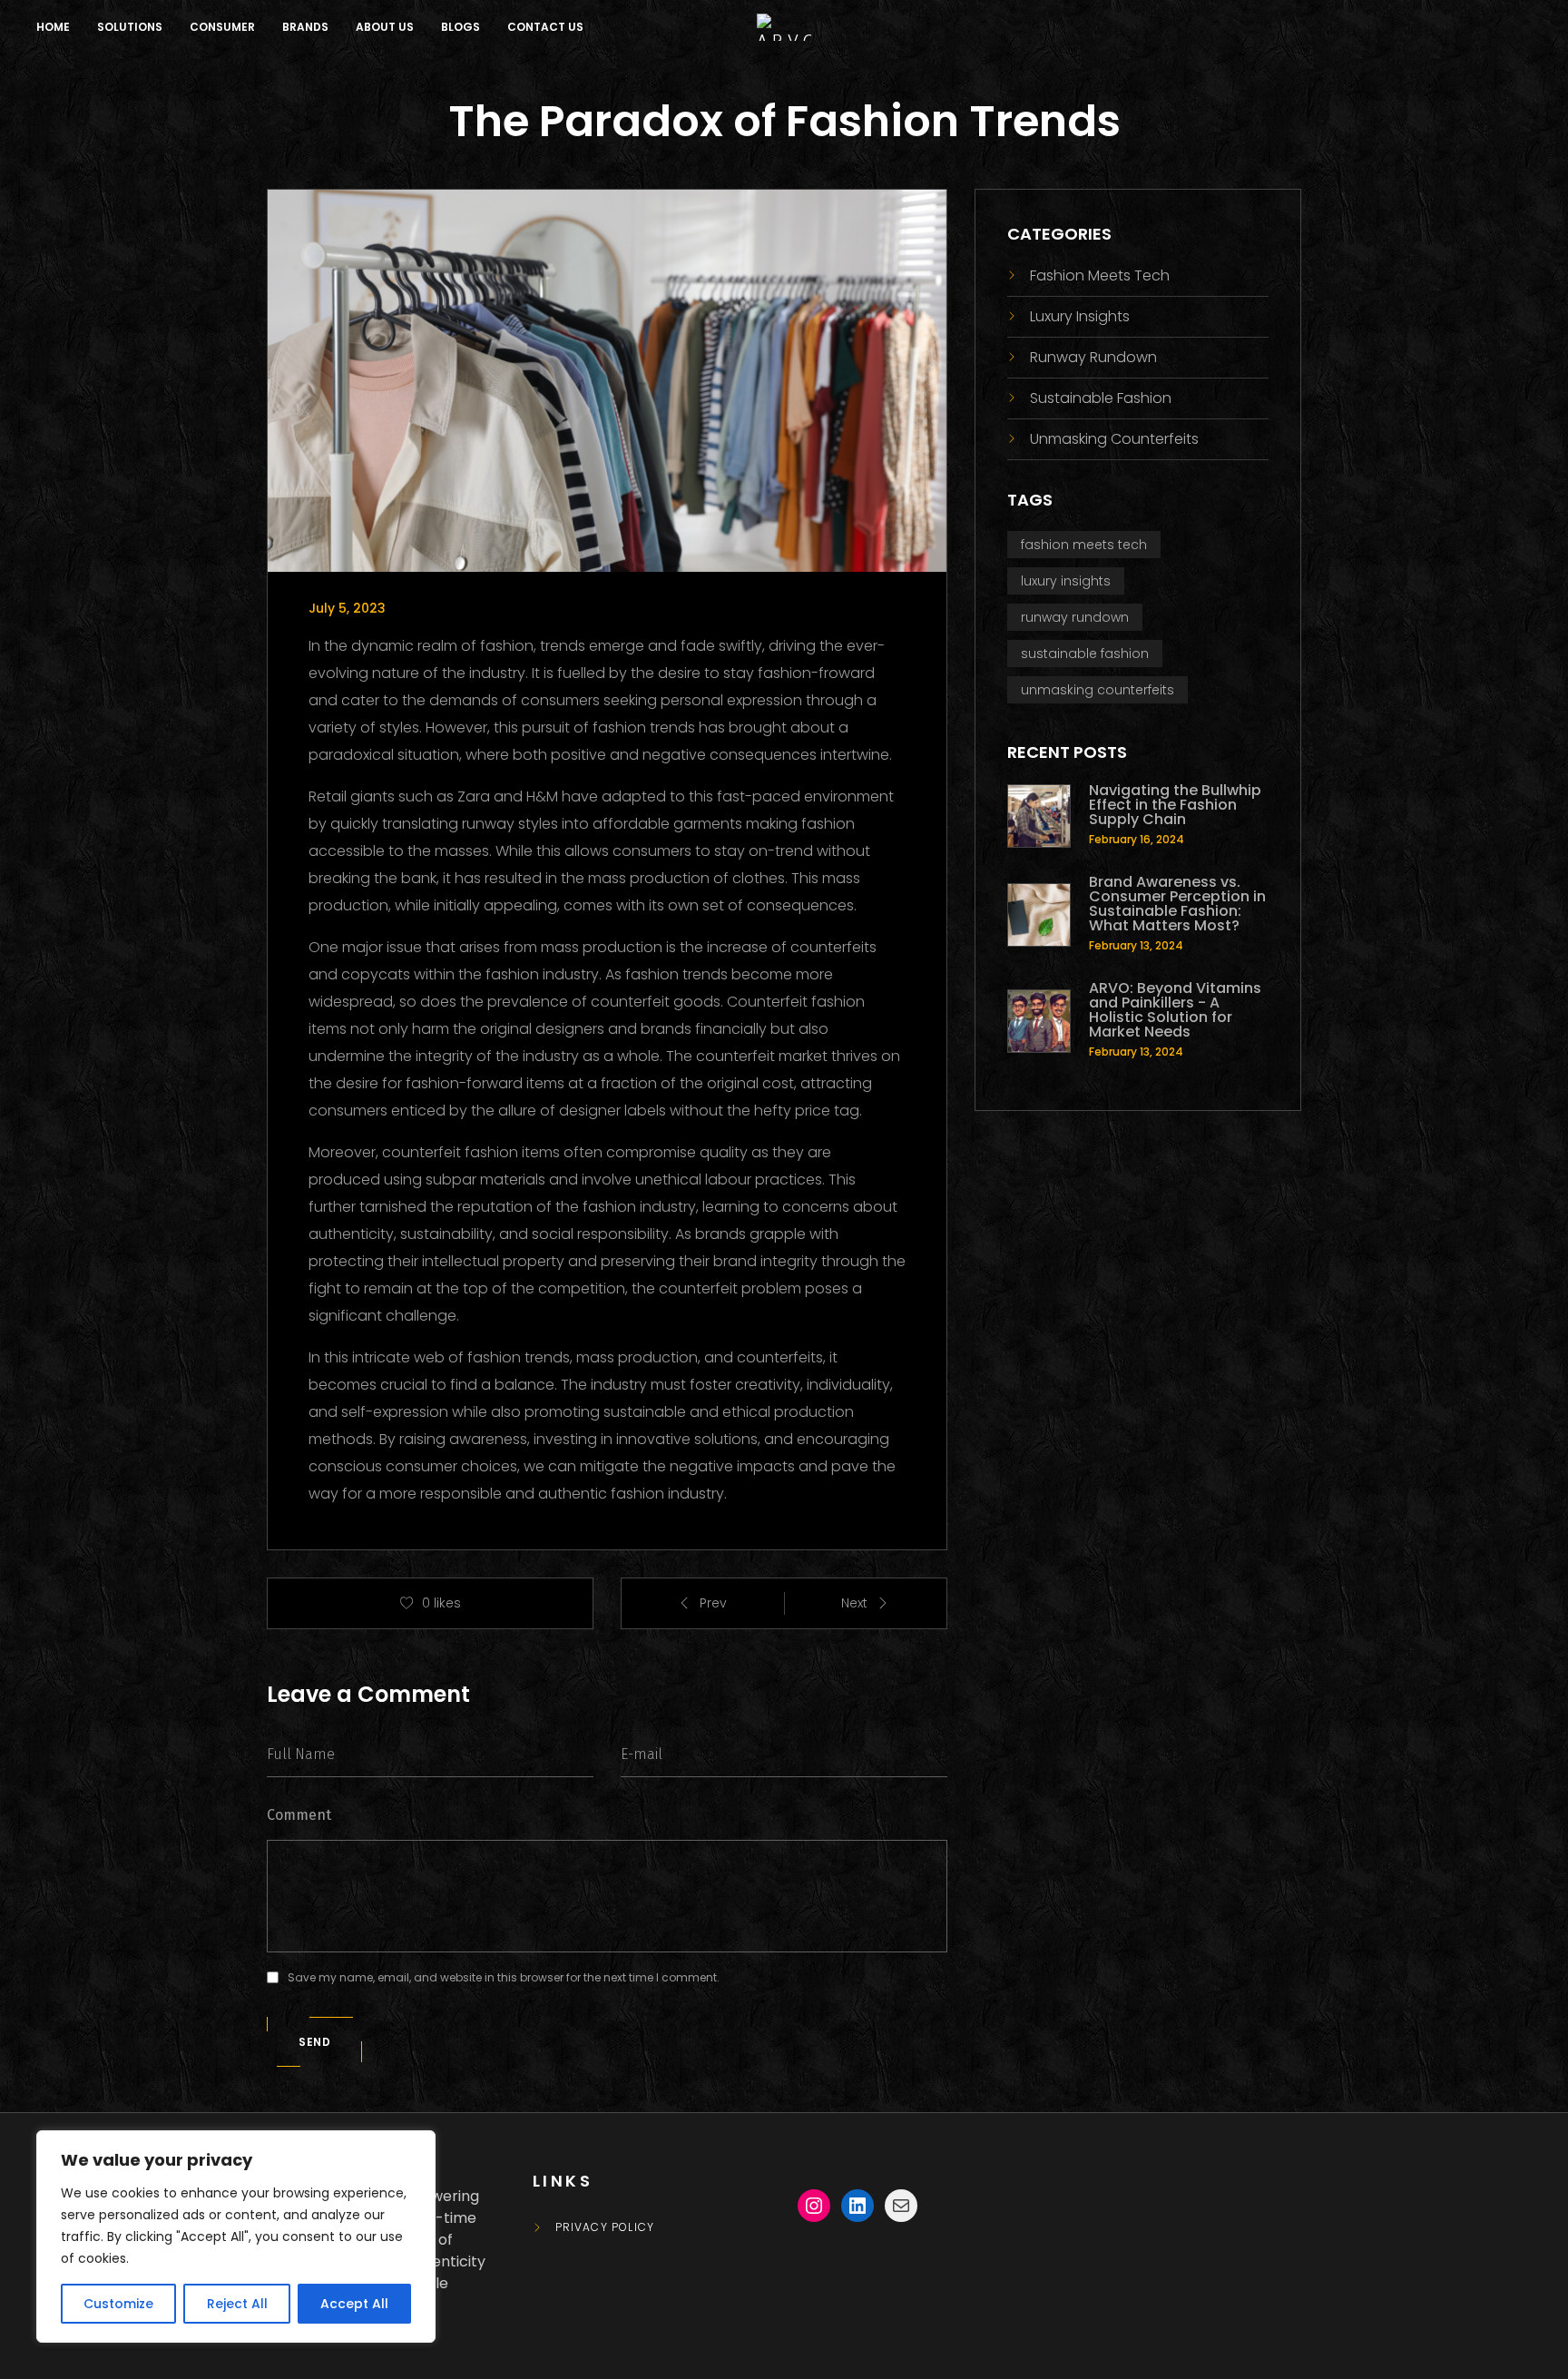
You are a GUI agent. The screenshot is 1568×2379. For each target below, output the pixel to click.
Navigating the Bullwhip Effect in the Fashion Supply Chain (1175, 805)
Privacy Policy (605, 2227)
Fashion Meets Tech (1100, 275)
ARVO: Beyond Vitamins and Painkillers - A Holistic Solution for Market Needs (1175, 1010)
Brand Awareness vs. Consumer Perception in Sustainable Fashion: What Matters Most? (1177, 904)
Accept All (354, 2304)
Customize (118, 2304)
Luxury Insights (1080, 316)
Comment (299, 1815)
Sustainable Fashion (1101, 398)
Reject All (237, 2304)
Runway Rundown (1093, 357)
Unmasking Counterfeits (1114, 439)
